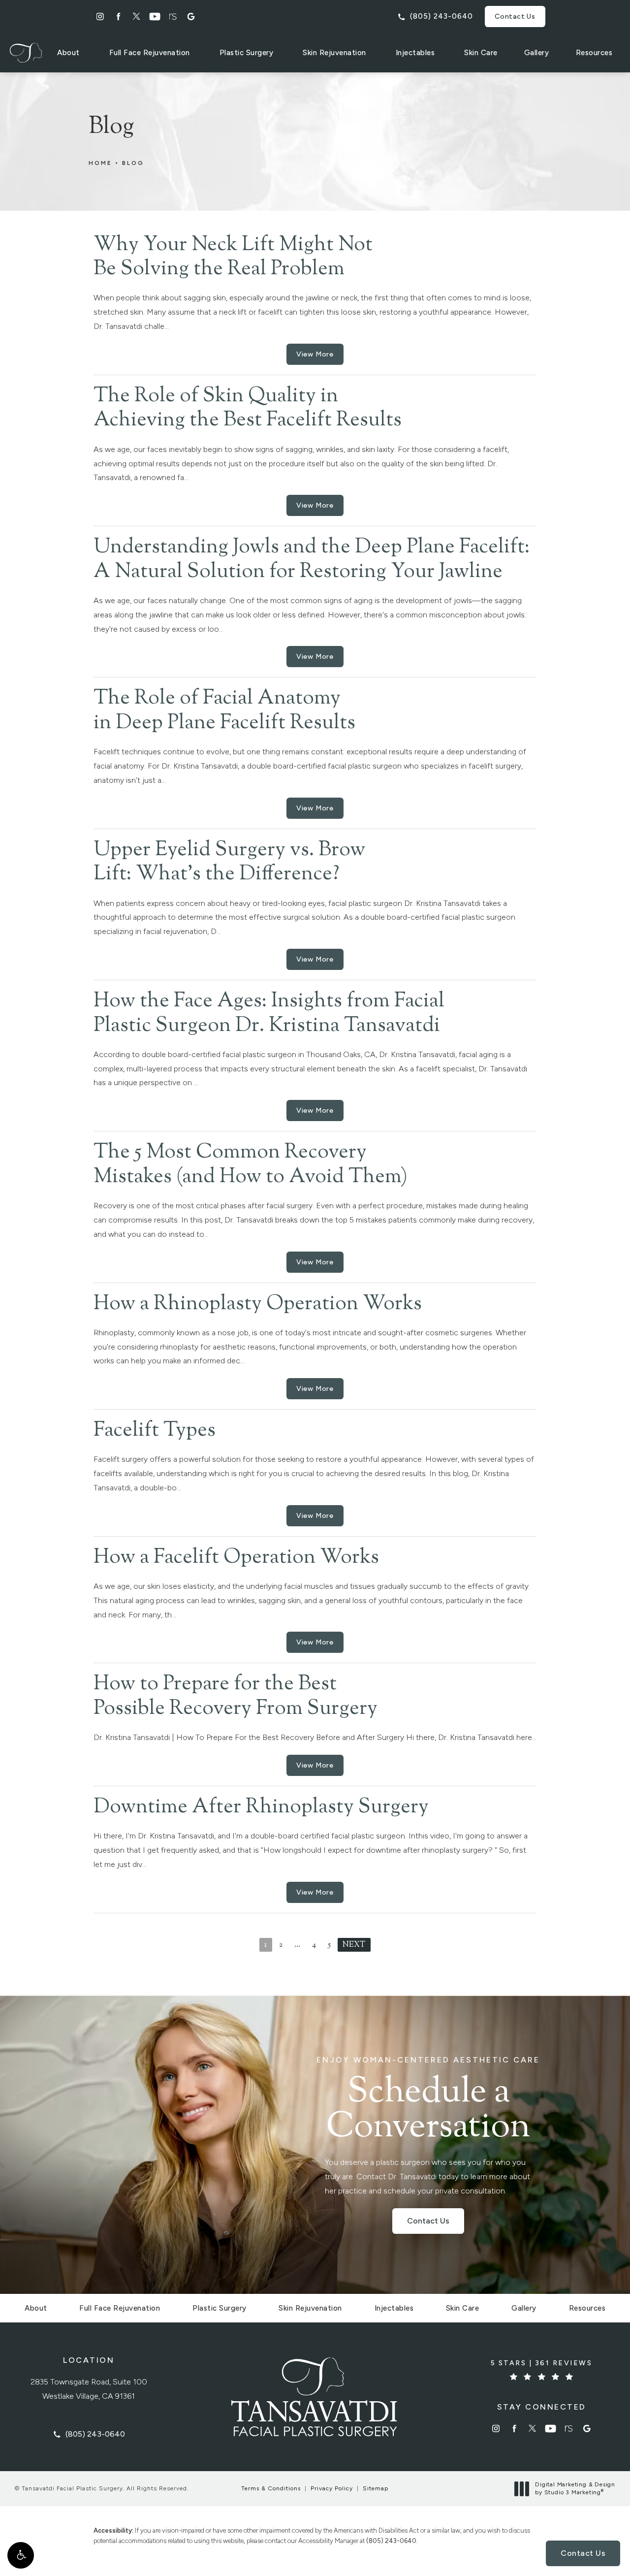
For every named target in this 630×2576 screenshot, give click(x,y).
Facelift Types (155, 1431)
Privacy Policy (332, 2488)
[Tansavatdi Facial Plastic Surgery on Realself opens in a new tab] (173, 16)
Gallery (537, 53)
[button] (21, 2555)
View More (315, 354)
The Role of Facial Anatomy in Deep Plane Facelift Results (224, 711)
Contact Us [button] (583, 2553)
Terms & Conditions (271, 2488)
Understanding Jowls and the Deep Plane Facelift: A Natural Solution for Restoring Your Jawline (312, 560)
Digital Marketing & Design (575, 2489)
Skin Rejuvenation (334, 53)
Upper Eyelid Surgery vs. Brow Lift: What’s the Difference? (229, 863)
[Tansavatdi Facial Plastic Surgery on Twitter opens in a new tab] (137, 16)
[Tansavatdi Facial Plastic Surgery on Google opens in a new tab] (191, 16)
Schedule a (428, 2101)
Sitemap (376, 2488)
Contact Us (515, 16)
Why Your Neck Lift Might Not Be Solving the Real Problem (233, 258)
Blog (133, 163)
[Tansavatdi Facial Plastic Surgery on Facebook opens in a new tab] (118, 16)
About (68, 53)
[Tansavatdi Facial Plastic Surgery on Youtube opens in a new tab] (155, 16)
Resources (594, 53)
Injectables (415, 53)
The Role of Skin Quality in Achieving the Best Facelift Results (248, 409)
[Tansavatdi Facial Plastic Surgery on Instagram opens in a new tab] (100, 16)
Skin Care (481, 53)
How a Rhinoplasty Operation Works (258, 1304)
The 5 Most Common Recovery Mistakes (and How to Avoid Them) (251, 1165)
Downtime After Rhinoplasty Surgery (261, 1807)
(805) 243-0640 (391, 2541)
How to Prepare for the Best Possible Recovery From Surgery (236, 1697)
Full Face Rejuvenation (150, 53)
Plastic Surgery (247, 53)
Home (100, 163)
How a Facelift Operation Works (236, 1558)
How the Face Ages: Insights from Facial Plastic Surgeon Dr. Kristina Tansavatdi (269, 1014)
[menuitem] (100, 16)
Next (354, 1945)
